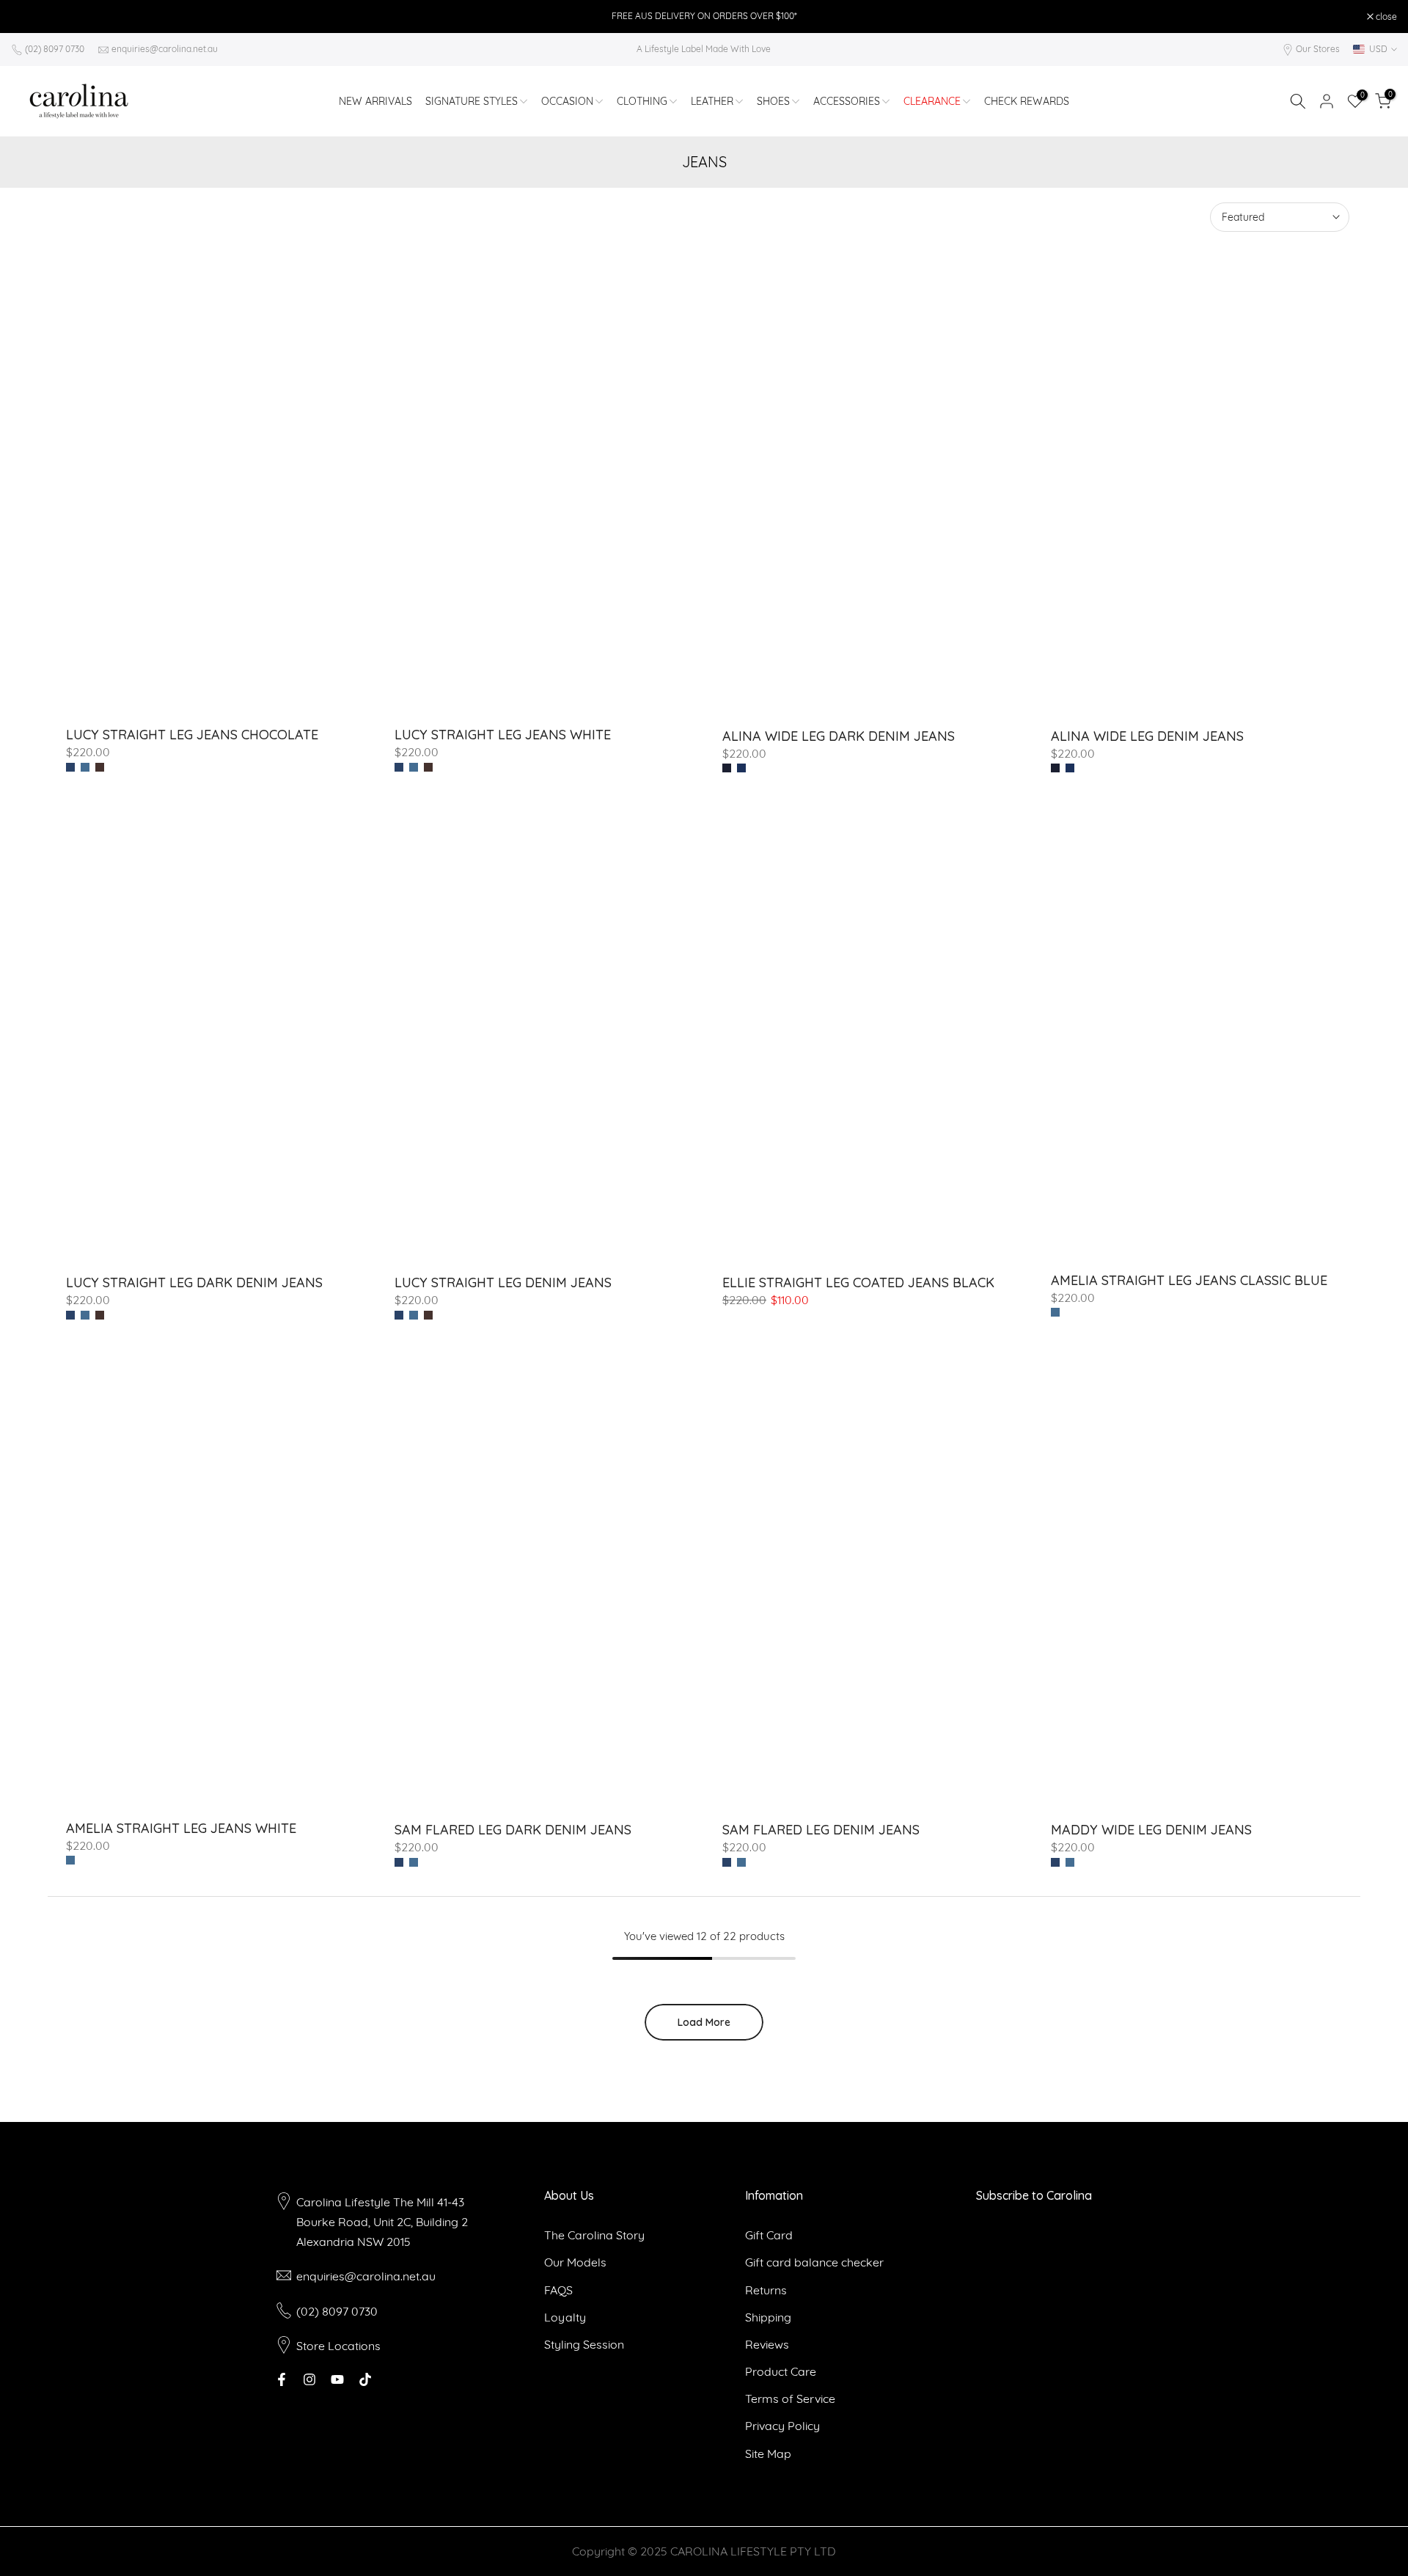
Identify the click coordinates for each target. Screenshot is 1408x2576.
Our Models (575, 2262)
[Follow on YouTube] (337, 2379)
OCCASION (567, 101)
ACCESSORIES (847, 101)
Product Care (781, 2371)
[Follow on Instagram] (309, 2379)
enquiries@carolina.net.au (165, 49)
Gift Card (769, 2235)
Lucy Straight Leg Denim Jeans (503, 1282)
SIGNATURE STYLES (472, 101)
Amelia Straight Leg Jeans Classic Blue (1189, 1280)
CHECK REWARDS (1027, 101)
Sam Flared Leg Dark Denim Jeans (513, 1830)
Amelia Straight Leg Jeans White (181, 1828)
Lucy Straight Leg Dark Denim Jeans (194, 1282)
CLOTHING (642, 101)
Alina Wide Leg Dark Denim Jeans (839, 736)
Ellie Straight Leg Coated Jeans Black (858, 1282)
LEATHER (712, 101)
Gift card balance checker (814, 2262)
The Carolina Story (594, 2235)
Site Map (768, 2454)
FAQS (558, 2290)
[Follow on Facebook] (282, 2379)
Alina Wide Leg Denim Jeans (1147, 736)
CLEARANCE (932, 101)
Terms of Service (790, 2398)
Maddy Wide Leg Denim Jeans (1151, 1830)
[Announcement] (704, 16)
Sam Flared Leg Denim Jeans (821, 1830)
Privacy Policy (782, 2426)
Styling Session (584, 2344)
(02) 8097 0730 (55, 49)
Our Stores (1318, 49)
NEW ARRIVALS (375, 101)
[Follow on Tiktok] (365, 2379)
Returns (766, 2290)
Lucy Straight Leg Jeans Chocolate (192, 735)
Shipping (768, 2317)
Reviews (767, 2344)
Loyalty (565, 2317)
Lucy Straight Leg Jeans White (503, 735)
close (29, 17)
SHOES (773, 101)
